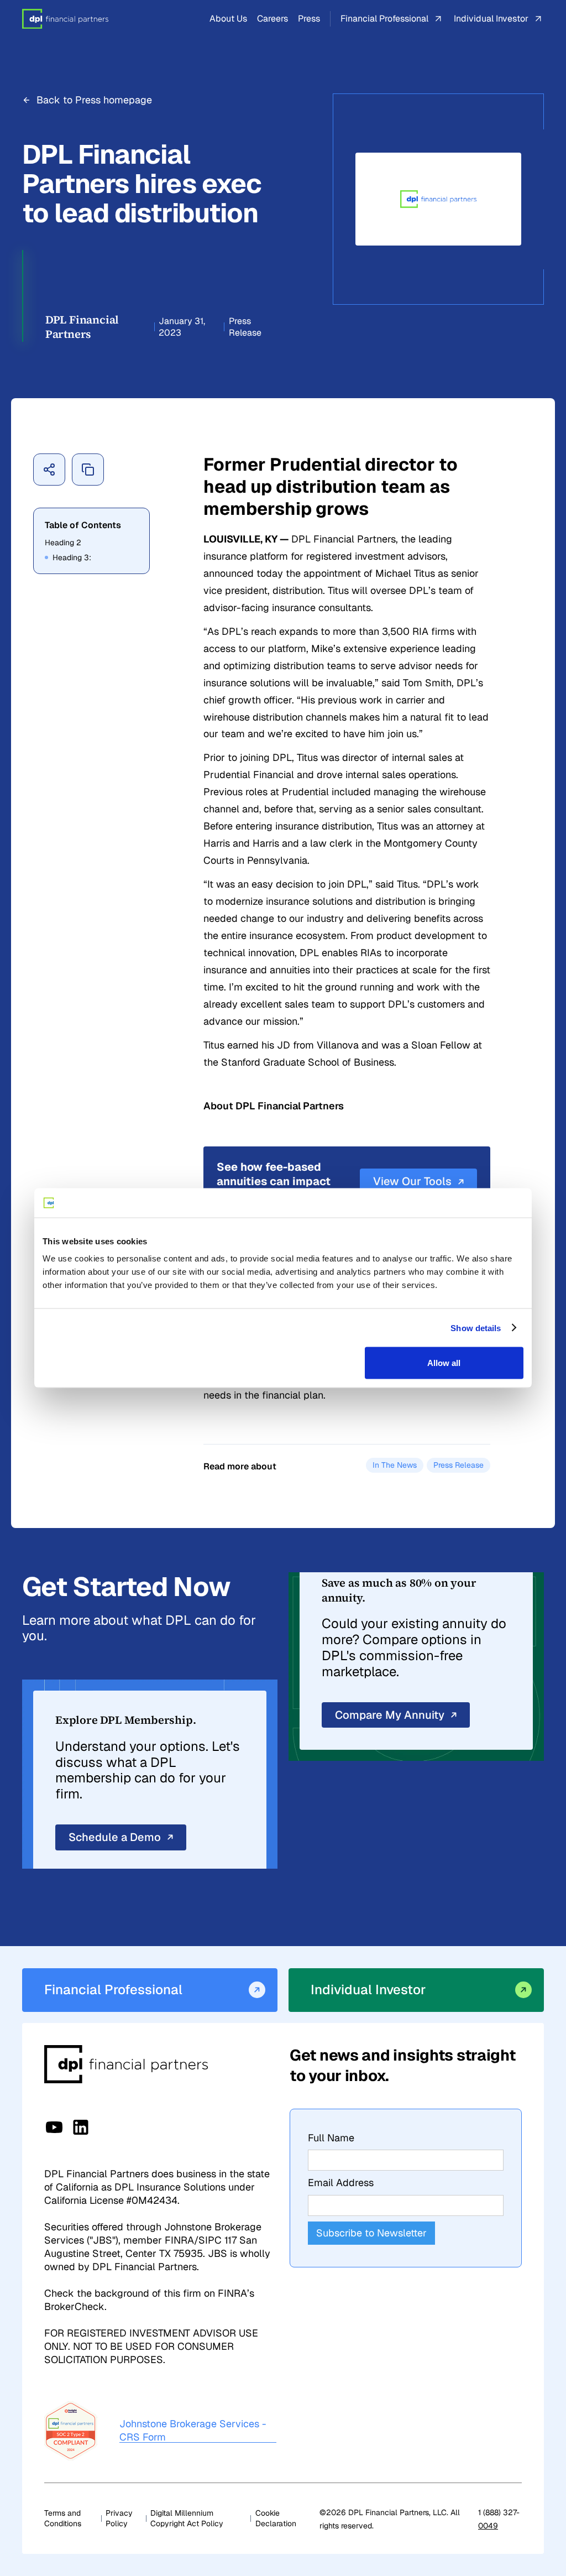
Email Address (341, 2183)
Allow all (444, 1363)
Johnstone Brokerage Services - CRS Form (193, 2430)
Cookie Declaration (276, 2518)
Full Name (331, 2138)
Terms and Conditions (63, 2518)
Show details (476, 1328)
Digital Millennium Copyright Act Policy (187, 2518)
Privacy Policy (119, 2518)
